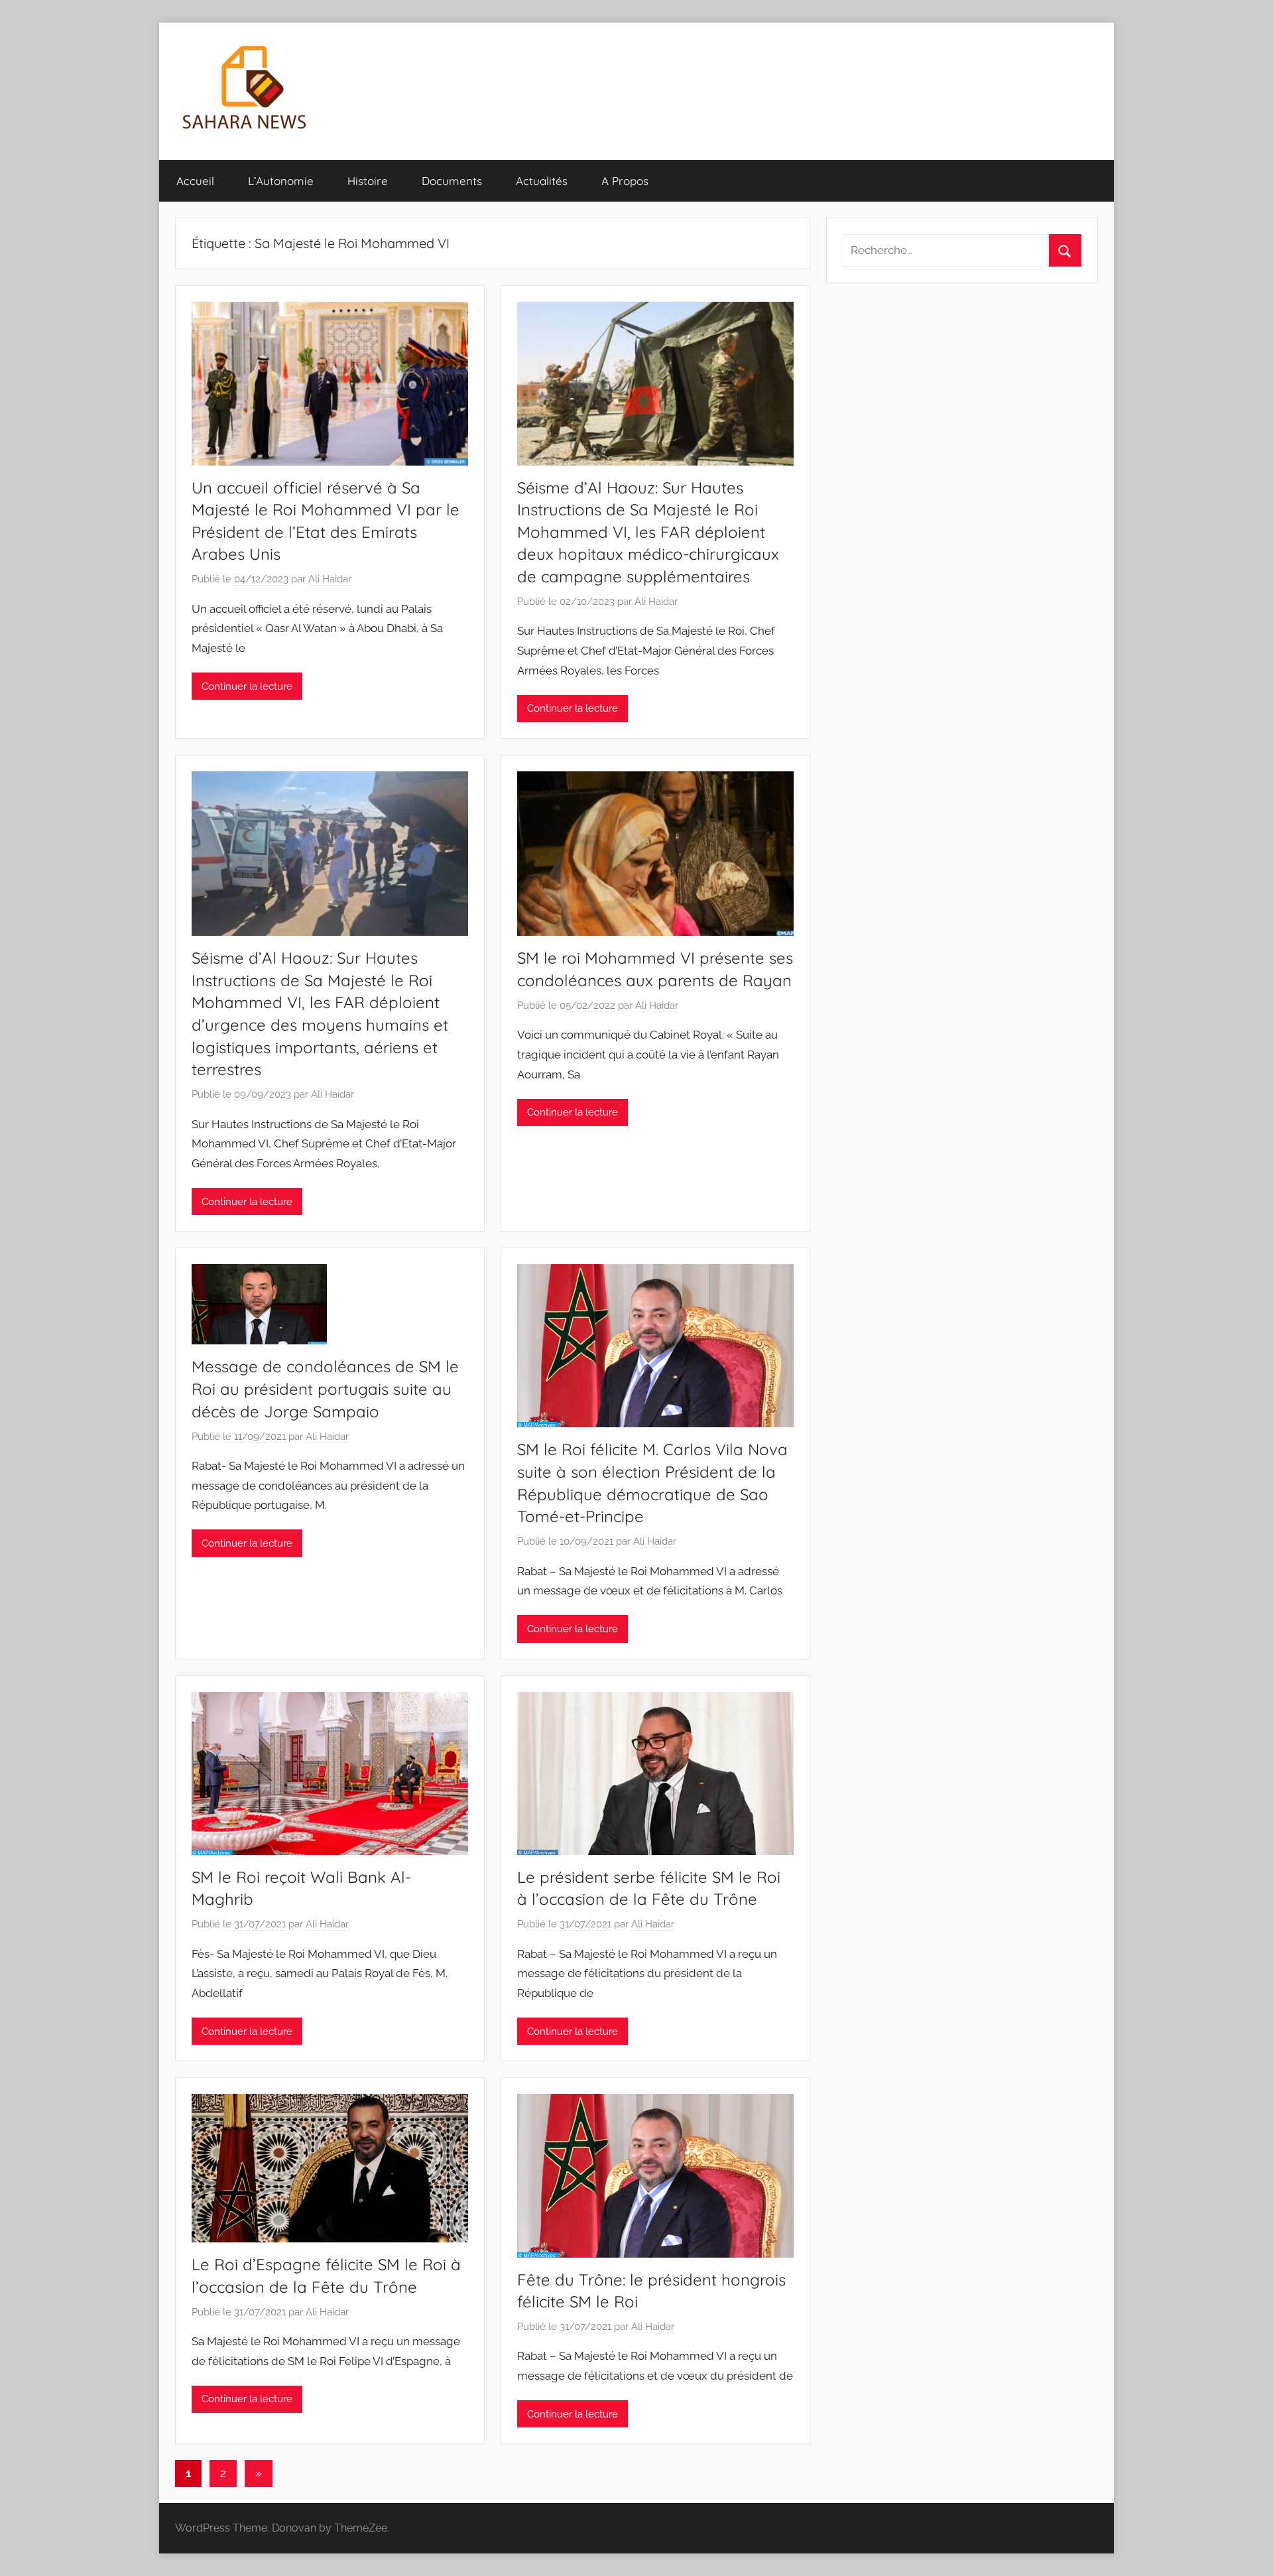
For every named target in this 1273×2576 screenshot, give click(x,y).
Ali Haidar (330, 579)
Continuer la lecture (247, 686)
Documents (452, 181)
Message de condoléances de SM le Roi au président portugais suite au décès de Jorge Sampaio (325, 1388)
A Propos (625, 181)
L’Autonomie (281, 181)
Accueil (195, 181)
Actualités (542, 181)
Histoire (368, 181)
